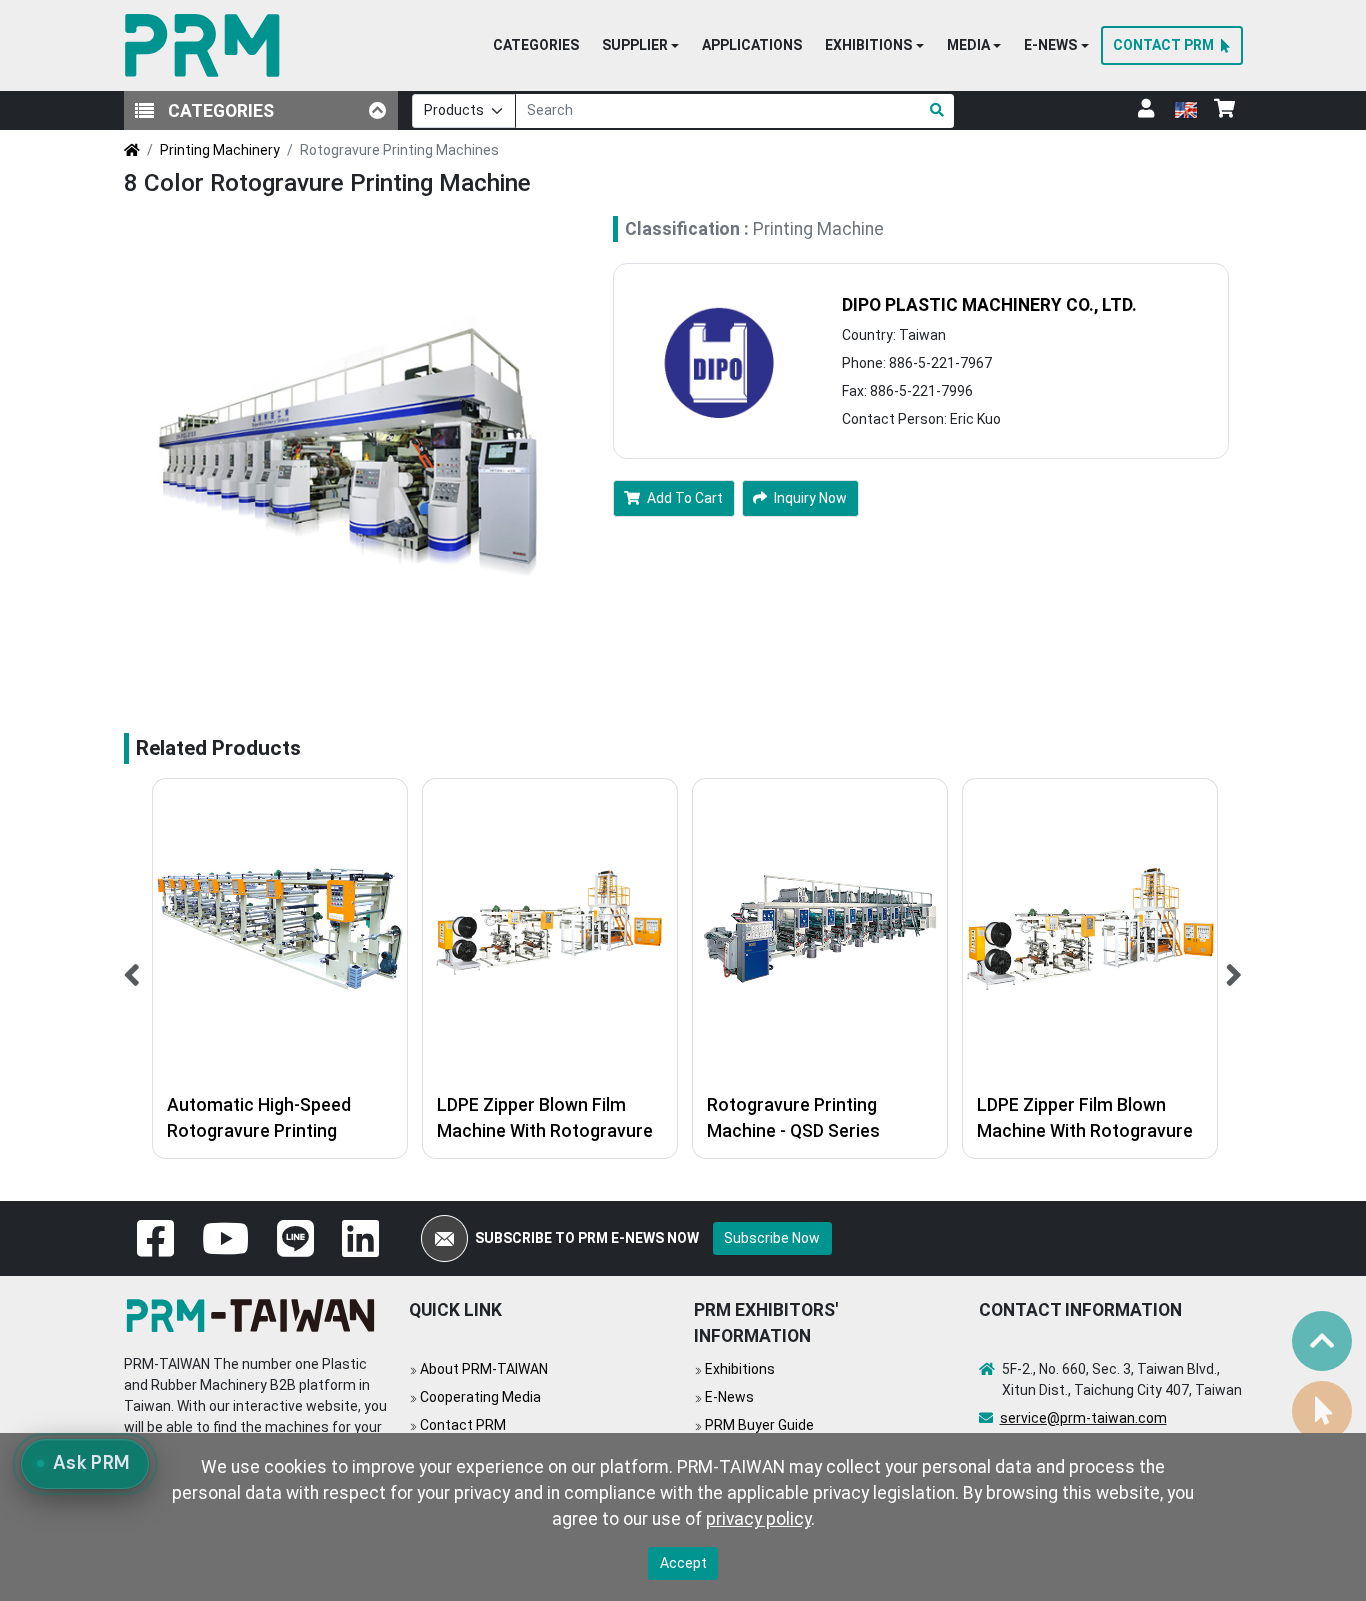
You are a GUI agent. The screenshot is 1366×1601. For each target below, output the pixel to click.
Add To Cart (685, 498)
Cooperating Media (480, 1397)
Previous (132, 968)
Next (1234, 968)
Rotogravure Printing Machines (399, 150)
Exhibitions (740, 1369)
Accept (683, 1563)
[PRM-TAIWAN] (206, 45)
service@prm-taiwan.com (1083, 1418)
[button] (640, 46)
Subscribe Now (772, 1238)
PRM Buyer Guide (759, 1425)
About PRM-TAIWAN (484, 1369)
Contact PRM (463, 1425)
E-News (729, 1397)
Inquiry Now (810, 498)
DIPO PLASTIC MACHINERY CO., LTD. (989, 305)
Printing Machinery (220, 150)
